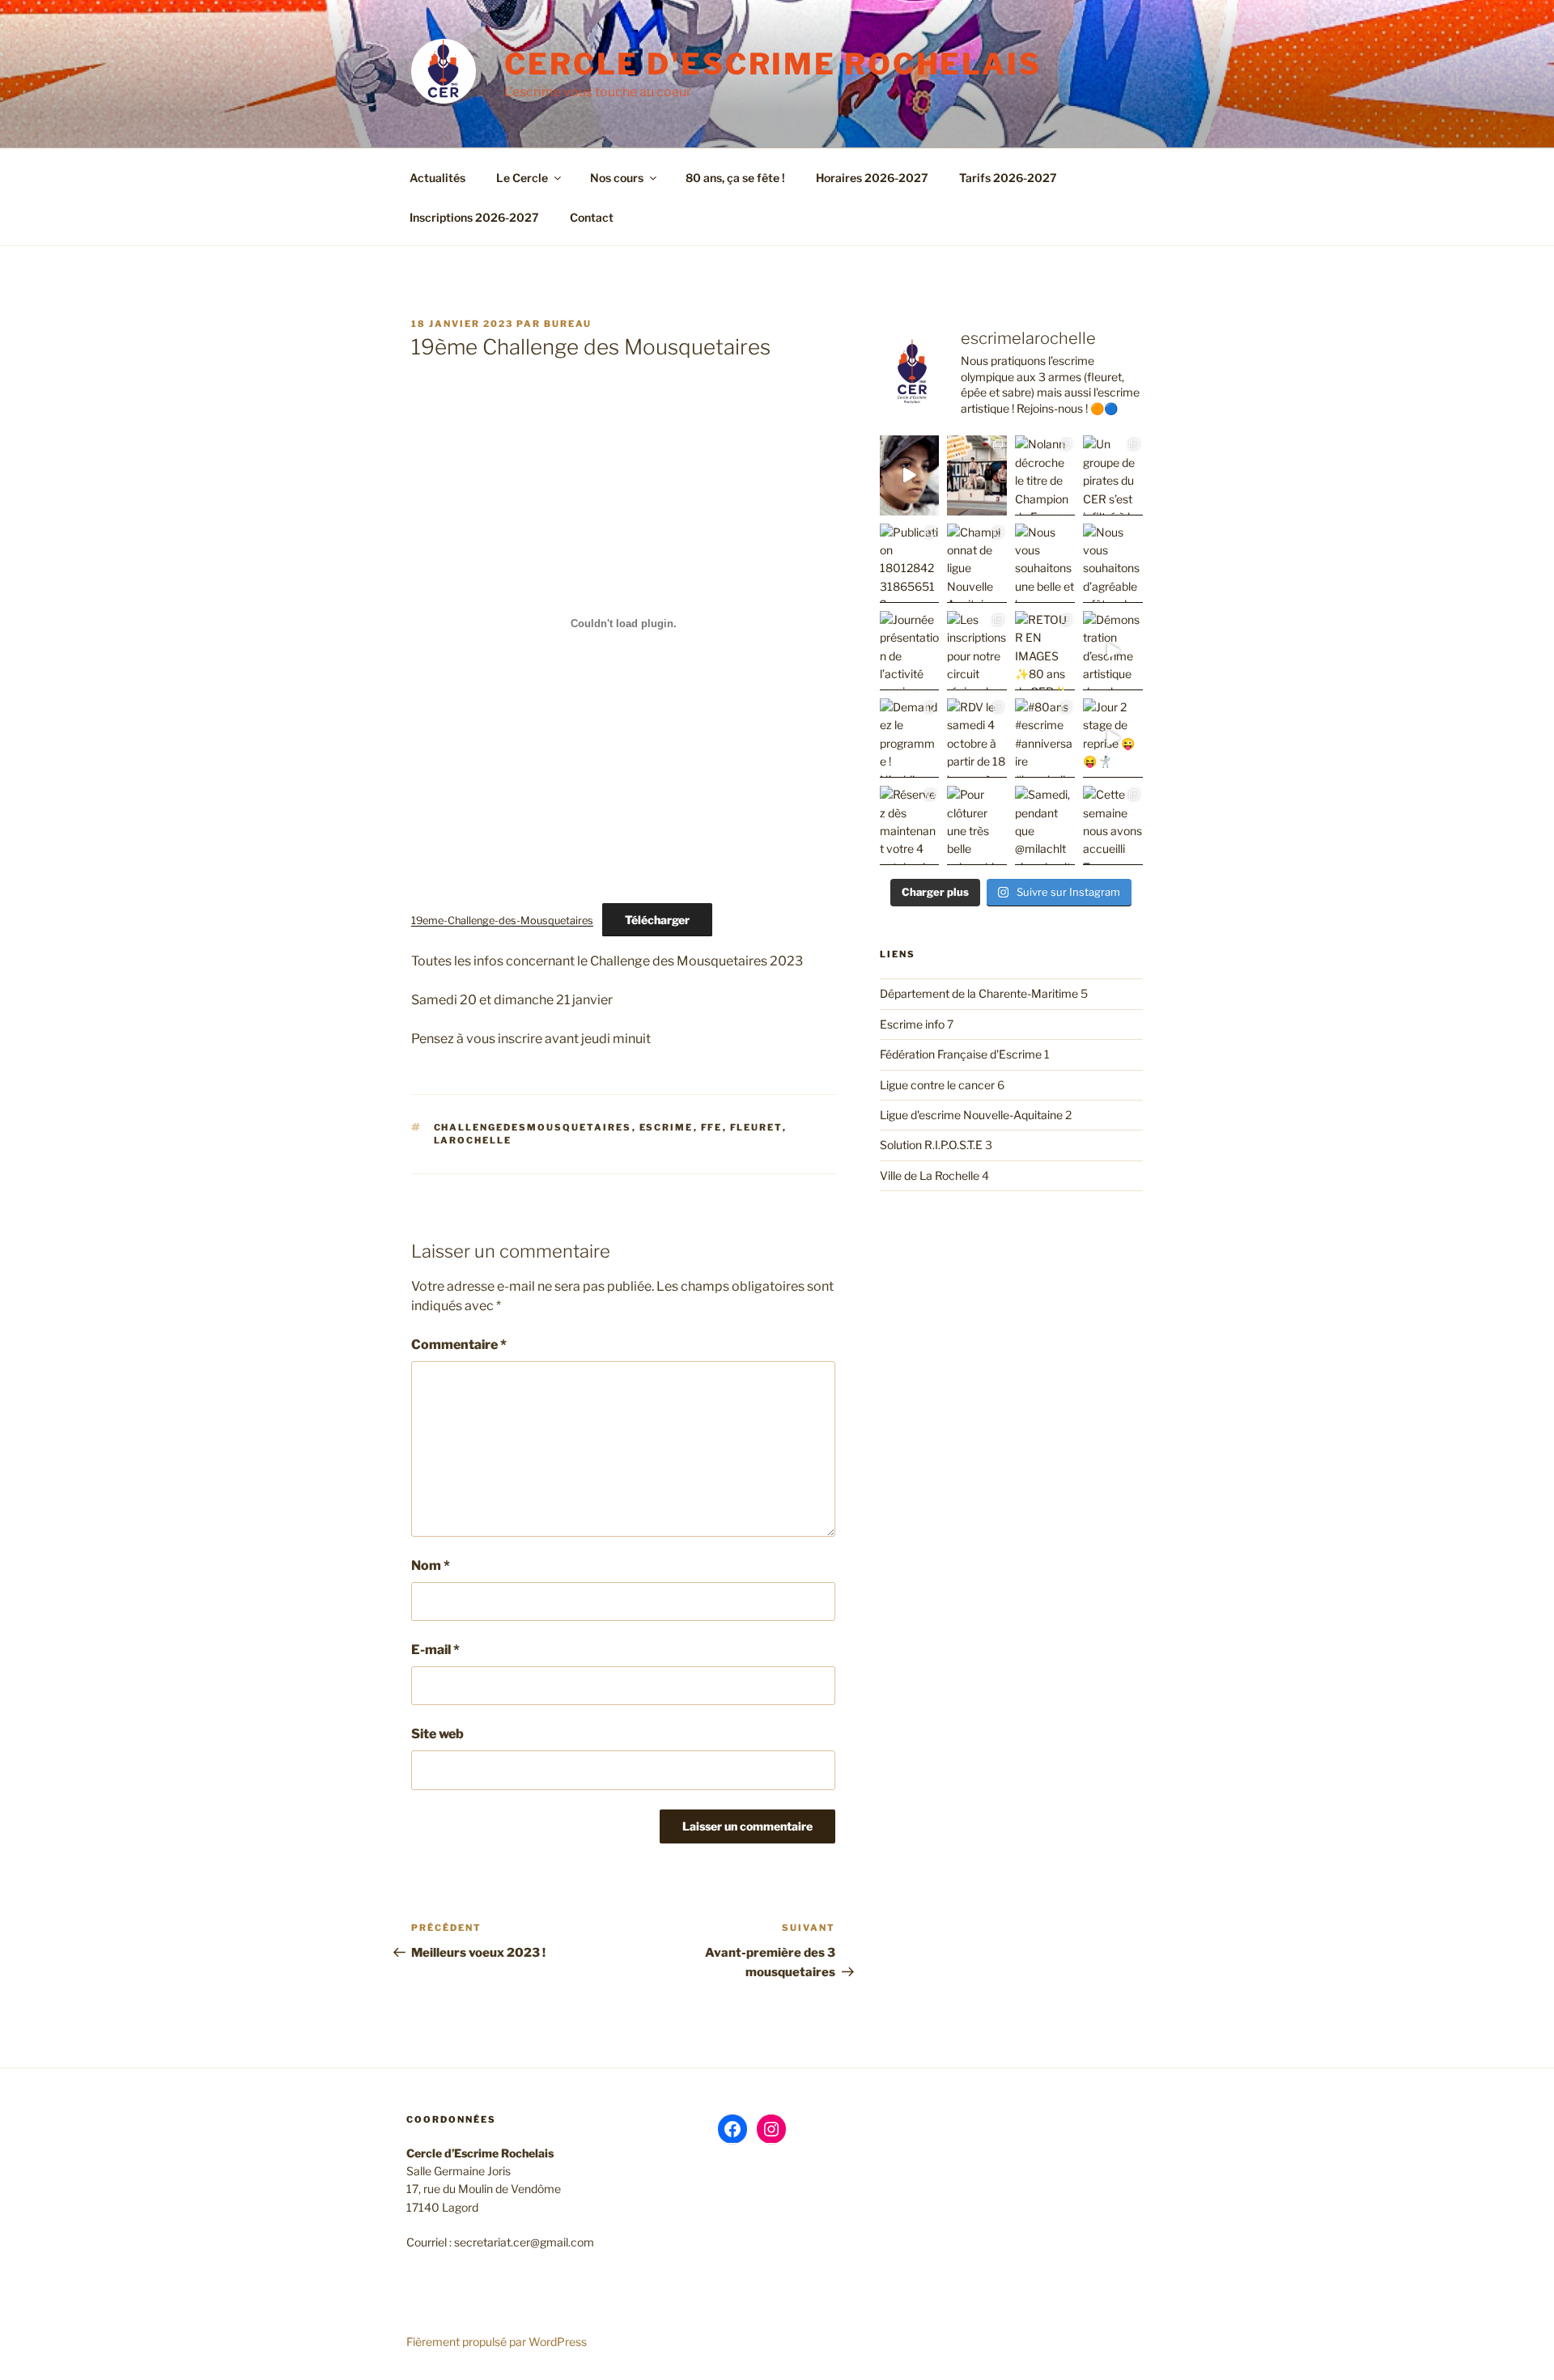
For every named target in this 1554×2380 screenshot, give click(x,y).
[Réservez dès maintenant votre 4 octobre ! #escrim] (910, 825)
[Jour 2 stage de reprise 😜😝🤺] (1113, 738)
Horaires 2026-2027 (872, 178)
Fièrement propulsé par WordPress (497, 2342)
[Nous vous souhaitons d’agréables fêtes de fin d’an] (1113, 563)
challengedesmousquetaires (533, 1127)
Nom (431, 1565)
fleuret (756, 1127)
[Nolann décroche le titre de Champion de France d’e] (1045, 475)
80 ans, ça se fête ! (735, 178)
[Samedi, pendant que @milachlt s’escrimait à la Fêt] (1045, 825)
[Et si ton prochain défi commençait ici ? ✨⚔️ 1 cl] (910, 475)
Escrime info (912, 1024)
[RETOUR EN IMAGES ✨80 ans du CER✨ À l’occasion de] (1045, 651)
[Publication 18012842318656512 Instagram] (910, 563)
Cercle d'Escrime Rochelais (773, 64)
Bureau (568, 324)
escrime (667, 1127)
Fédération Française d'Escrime (961, 1054)
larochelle (473, 1140)
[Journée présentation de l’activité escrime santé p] (910, 651)
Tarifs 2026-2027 (1008, 178)
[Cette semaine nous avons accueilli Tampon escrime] (1113, 825)
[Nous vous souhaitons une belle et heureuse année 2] (1045, 563)
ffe (712, 1127)
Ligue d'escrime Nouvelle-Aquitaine (971, 1115)
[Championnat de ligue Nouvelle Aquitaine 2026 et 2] (977, 563)
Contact (592, 217)
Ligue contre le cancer (937, 1085)
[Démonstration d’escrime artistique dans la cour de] (1113, 651)
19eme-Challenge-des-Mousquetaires (502, 921)
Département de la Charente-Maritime (979, 993)
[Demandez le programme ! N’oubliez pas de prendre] (910, 738)
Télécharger (657, 920)
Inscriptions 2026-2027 (474, 217)
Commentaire (459, 1345)
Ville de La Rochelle (930, 1175)
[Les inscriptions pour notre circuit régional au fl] (977, 651)
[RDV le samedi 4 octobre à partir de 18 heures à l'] (977, 738)
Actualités (437, 178)
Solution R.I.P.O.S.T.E (931, 1145)
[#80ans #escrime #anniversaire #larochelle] (1045, 738)
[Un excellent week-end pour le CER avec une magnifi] (977, 475)
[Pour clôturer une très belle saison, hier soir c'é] (977, 825)
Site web (437, 1734)
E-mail (435, 1650)
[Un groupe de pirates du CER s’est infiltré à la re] (1113, 475)
